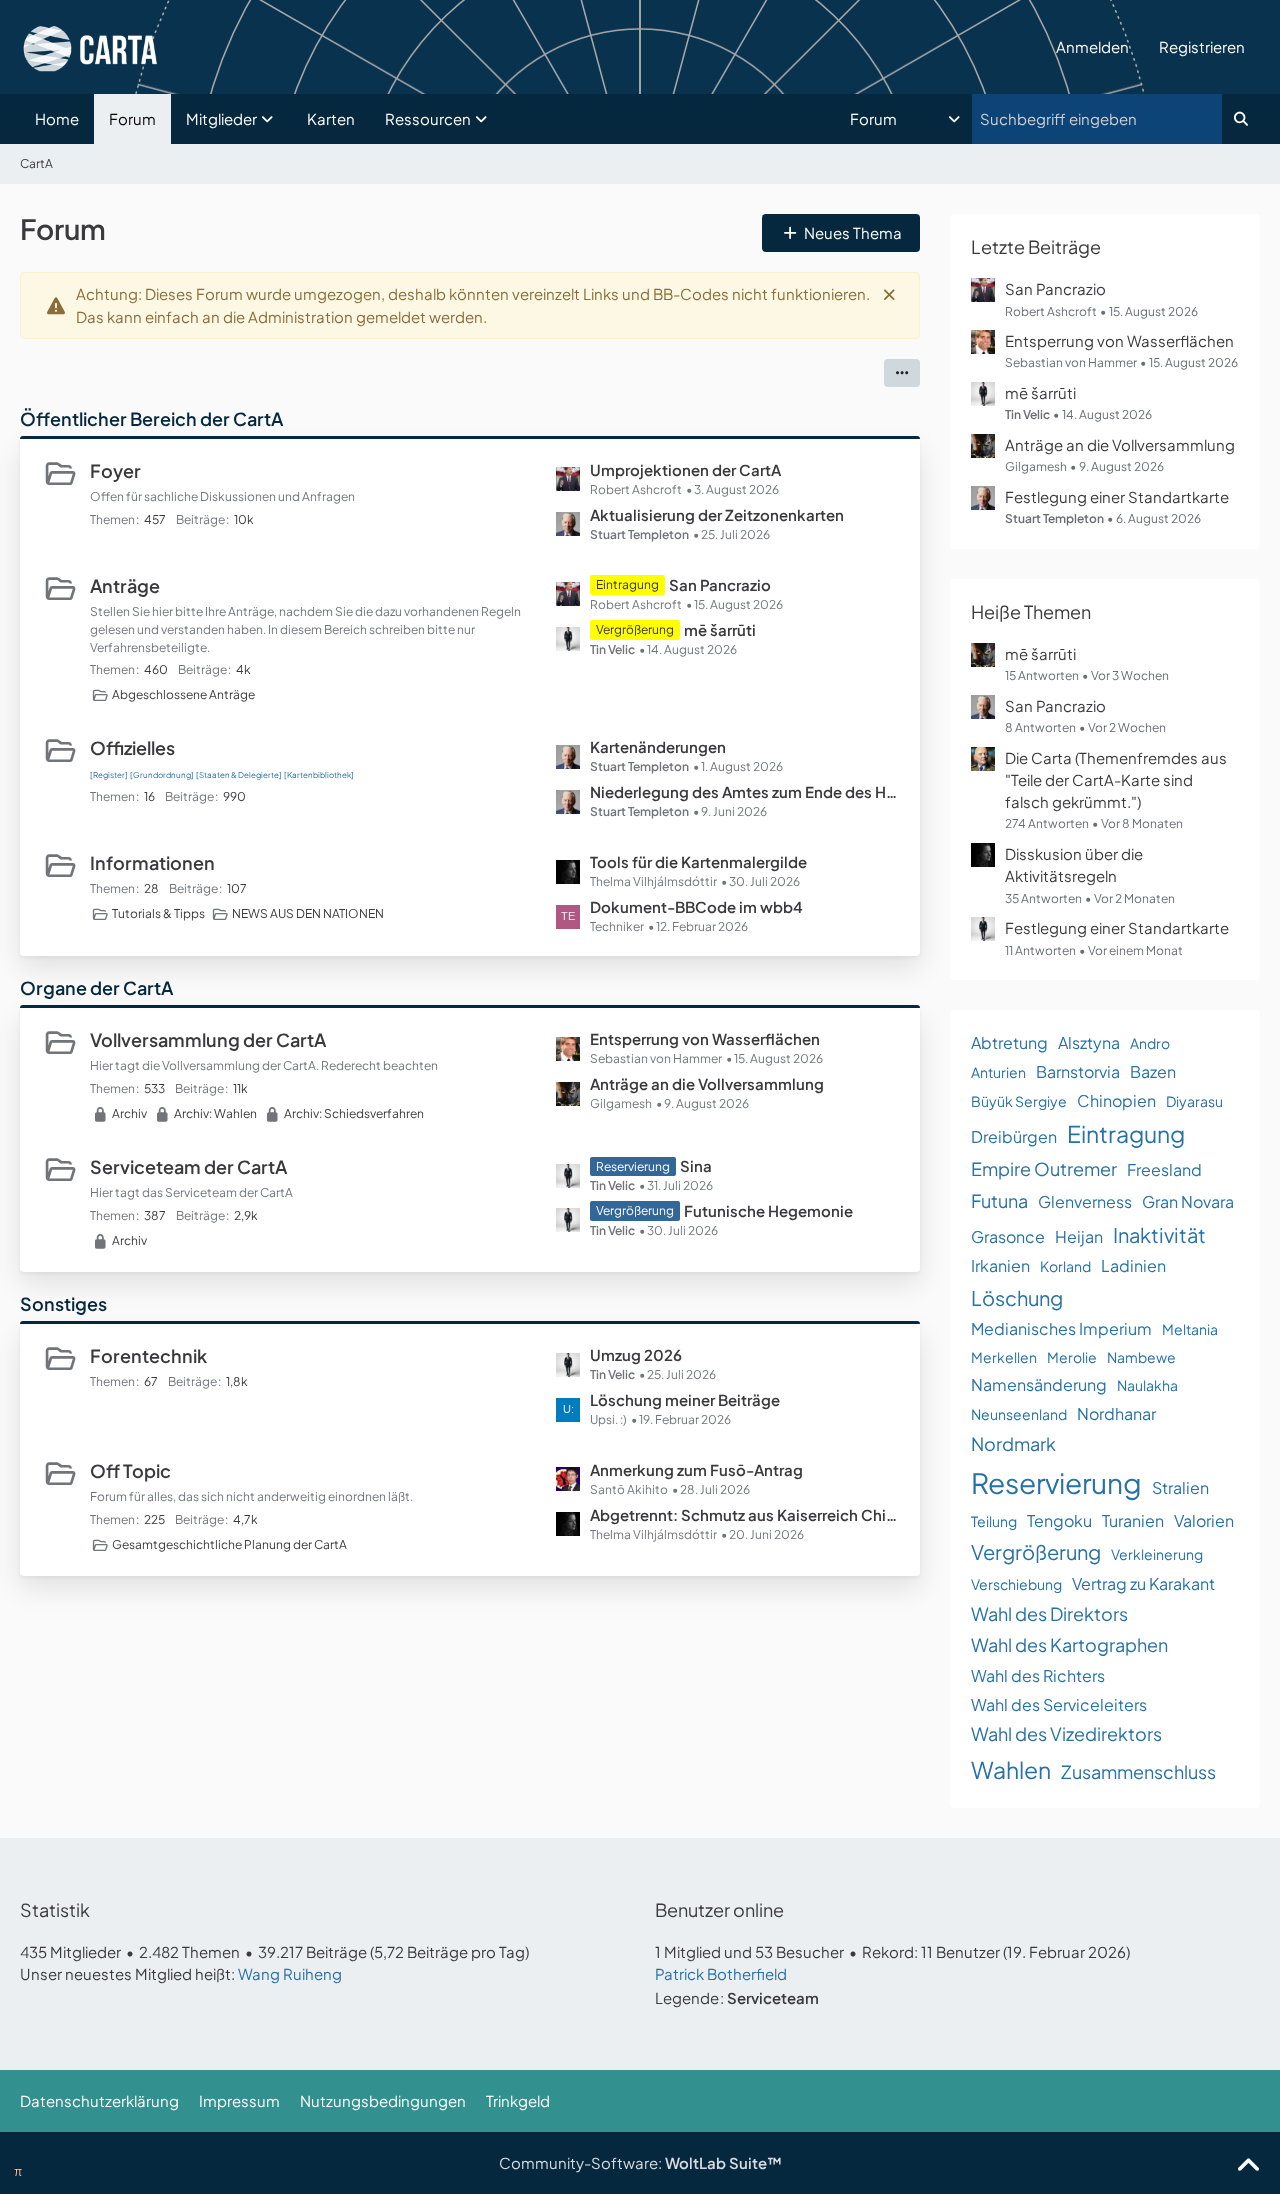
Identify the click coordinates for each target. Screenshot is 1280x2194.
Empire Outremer (1044, 1168)
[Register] (109, 775)
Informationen (152, 862)
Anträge (125, 585)
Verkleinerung (1157, 1554)
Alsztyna (1089, 1042)
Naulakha (1147, 1385)
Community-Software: (640, 2162)
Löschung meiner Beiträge (685, 1399)
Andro (1150, 1043)
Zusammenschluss (1138, 1771)
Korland (1065, 1266)
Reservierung (1056, 1482)
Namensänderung (1039, 1384)
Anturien (998, 1072)
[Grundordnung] (162, 775)
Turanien (1133, 1520)
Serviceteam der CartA (188, 1166)
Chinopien (1116, 1100)
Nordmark (1013, 1443)
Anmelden (1092, 46)
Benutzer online (719, 1909)
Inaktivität (1159, 1234)
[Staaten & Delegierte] (239, 775)
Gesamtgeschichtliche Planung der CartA (229, 1544)
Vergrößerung (1036, 1551)
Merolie (1072, 1357)
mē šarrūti (720, 629)
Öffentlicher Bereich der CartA (151, 418)
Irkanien (1000, 1265)
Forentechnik (148, 1355)
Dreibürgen (1014, 1136)
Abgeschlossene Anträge (183, 694)
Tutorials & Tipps (158, 913)
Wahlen (1011, 1769)
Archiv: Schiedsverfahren (354, 1113)
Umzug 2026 (636, 1354)
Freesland (1164, 1169)
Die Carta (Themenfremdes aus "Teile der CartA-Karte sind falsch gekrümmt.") (1116, 779)
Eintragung (1126, 1133)
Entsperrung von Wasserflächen (705, 1038)
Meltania (1190, 1329)
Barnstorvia (1078, 1071)
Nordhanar (1116, 1413)
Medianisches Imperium (1061, 1328)
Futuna (999, 1200)
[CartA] (530, 47)
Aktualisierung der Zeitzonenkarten (717, 514)
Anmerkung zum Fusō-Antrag (696, 1469)
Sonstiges (63, 1303)
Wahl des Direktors (1049, 1613)
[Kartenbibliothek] (319, 775)
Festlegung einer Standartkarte (1117, 496)
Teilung (994, 1521)
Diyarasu (1194, 1101)
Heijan (1079, 1236)
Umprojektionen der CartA (685, 469)
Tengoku (1059, 1520)
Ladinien (1133, 1265)
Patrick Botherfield (721, 1973)
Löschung (1017, 1297)
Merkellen (1004, 1357)
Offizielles (132, 747)
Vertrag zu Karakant (1143, 1583)
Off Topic (130, 1470)
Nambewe (1141, 1357)
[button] (907, 119)
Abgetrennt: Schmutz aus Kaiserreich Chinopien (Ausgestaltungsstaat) (745, 1514)
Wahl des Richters (1038, 1675)
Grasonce (1008, 1236)
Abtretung (1009, 1042)
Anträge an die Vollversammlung (707, 1083)
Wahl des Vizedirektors (1066, 1733)
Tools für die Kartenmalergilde (698, 861)
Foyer (115, 470)
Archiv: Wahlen (215, 1113)
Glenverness (1085, 1201)
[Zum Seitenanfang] (1248, 2166)
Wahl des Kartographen (1069, 1644)
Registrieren (1202, 46)
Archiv (129, 1113)
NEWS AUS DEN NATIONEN (308, 913)
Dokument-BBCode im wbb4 (696, 906)
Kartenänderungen (658, 746)
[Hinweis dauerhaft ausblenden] (889, 294)
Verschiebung (1016, 1584)
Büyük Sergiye (1019, 1101)
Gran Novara (1188, 1201)
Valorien (1204, 1520)
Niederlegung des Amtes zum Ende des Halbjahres (745, 791)
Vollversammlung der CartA (208, 1039)
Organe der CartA (96, 987)
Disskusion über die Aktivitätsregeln (1074, 864)
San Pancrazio (720, 584)
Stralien (1180, 1487)
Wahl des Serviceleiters (1059, 1704)
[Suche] (1241, 119)
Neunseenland (1019, 1414)
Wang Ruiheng (290, 1973)
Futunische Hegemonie (768, 1210)
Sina (696, 1165)
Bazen (1153, 1071)
